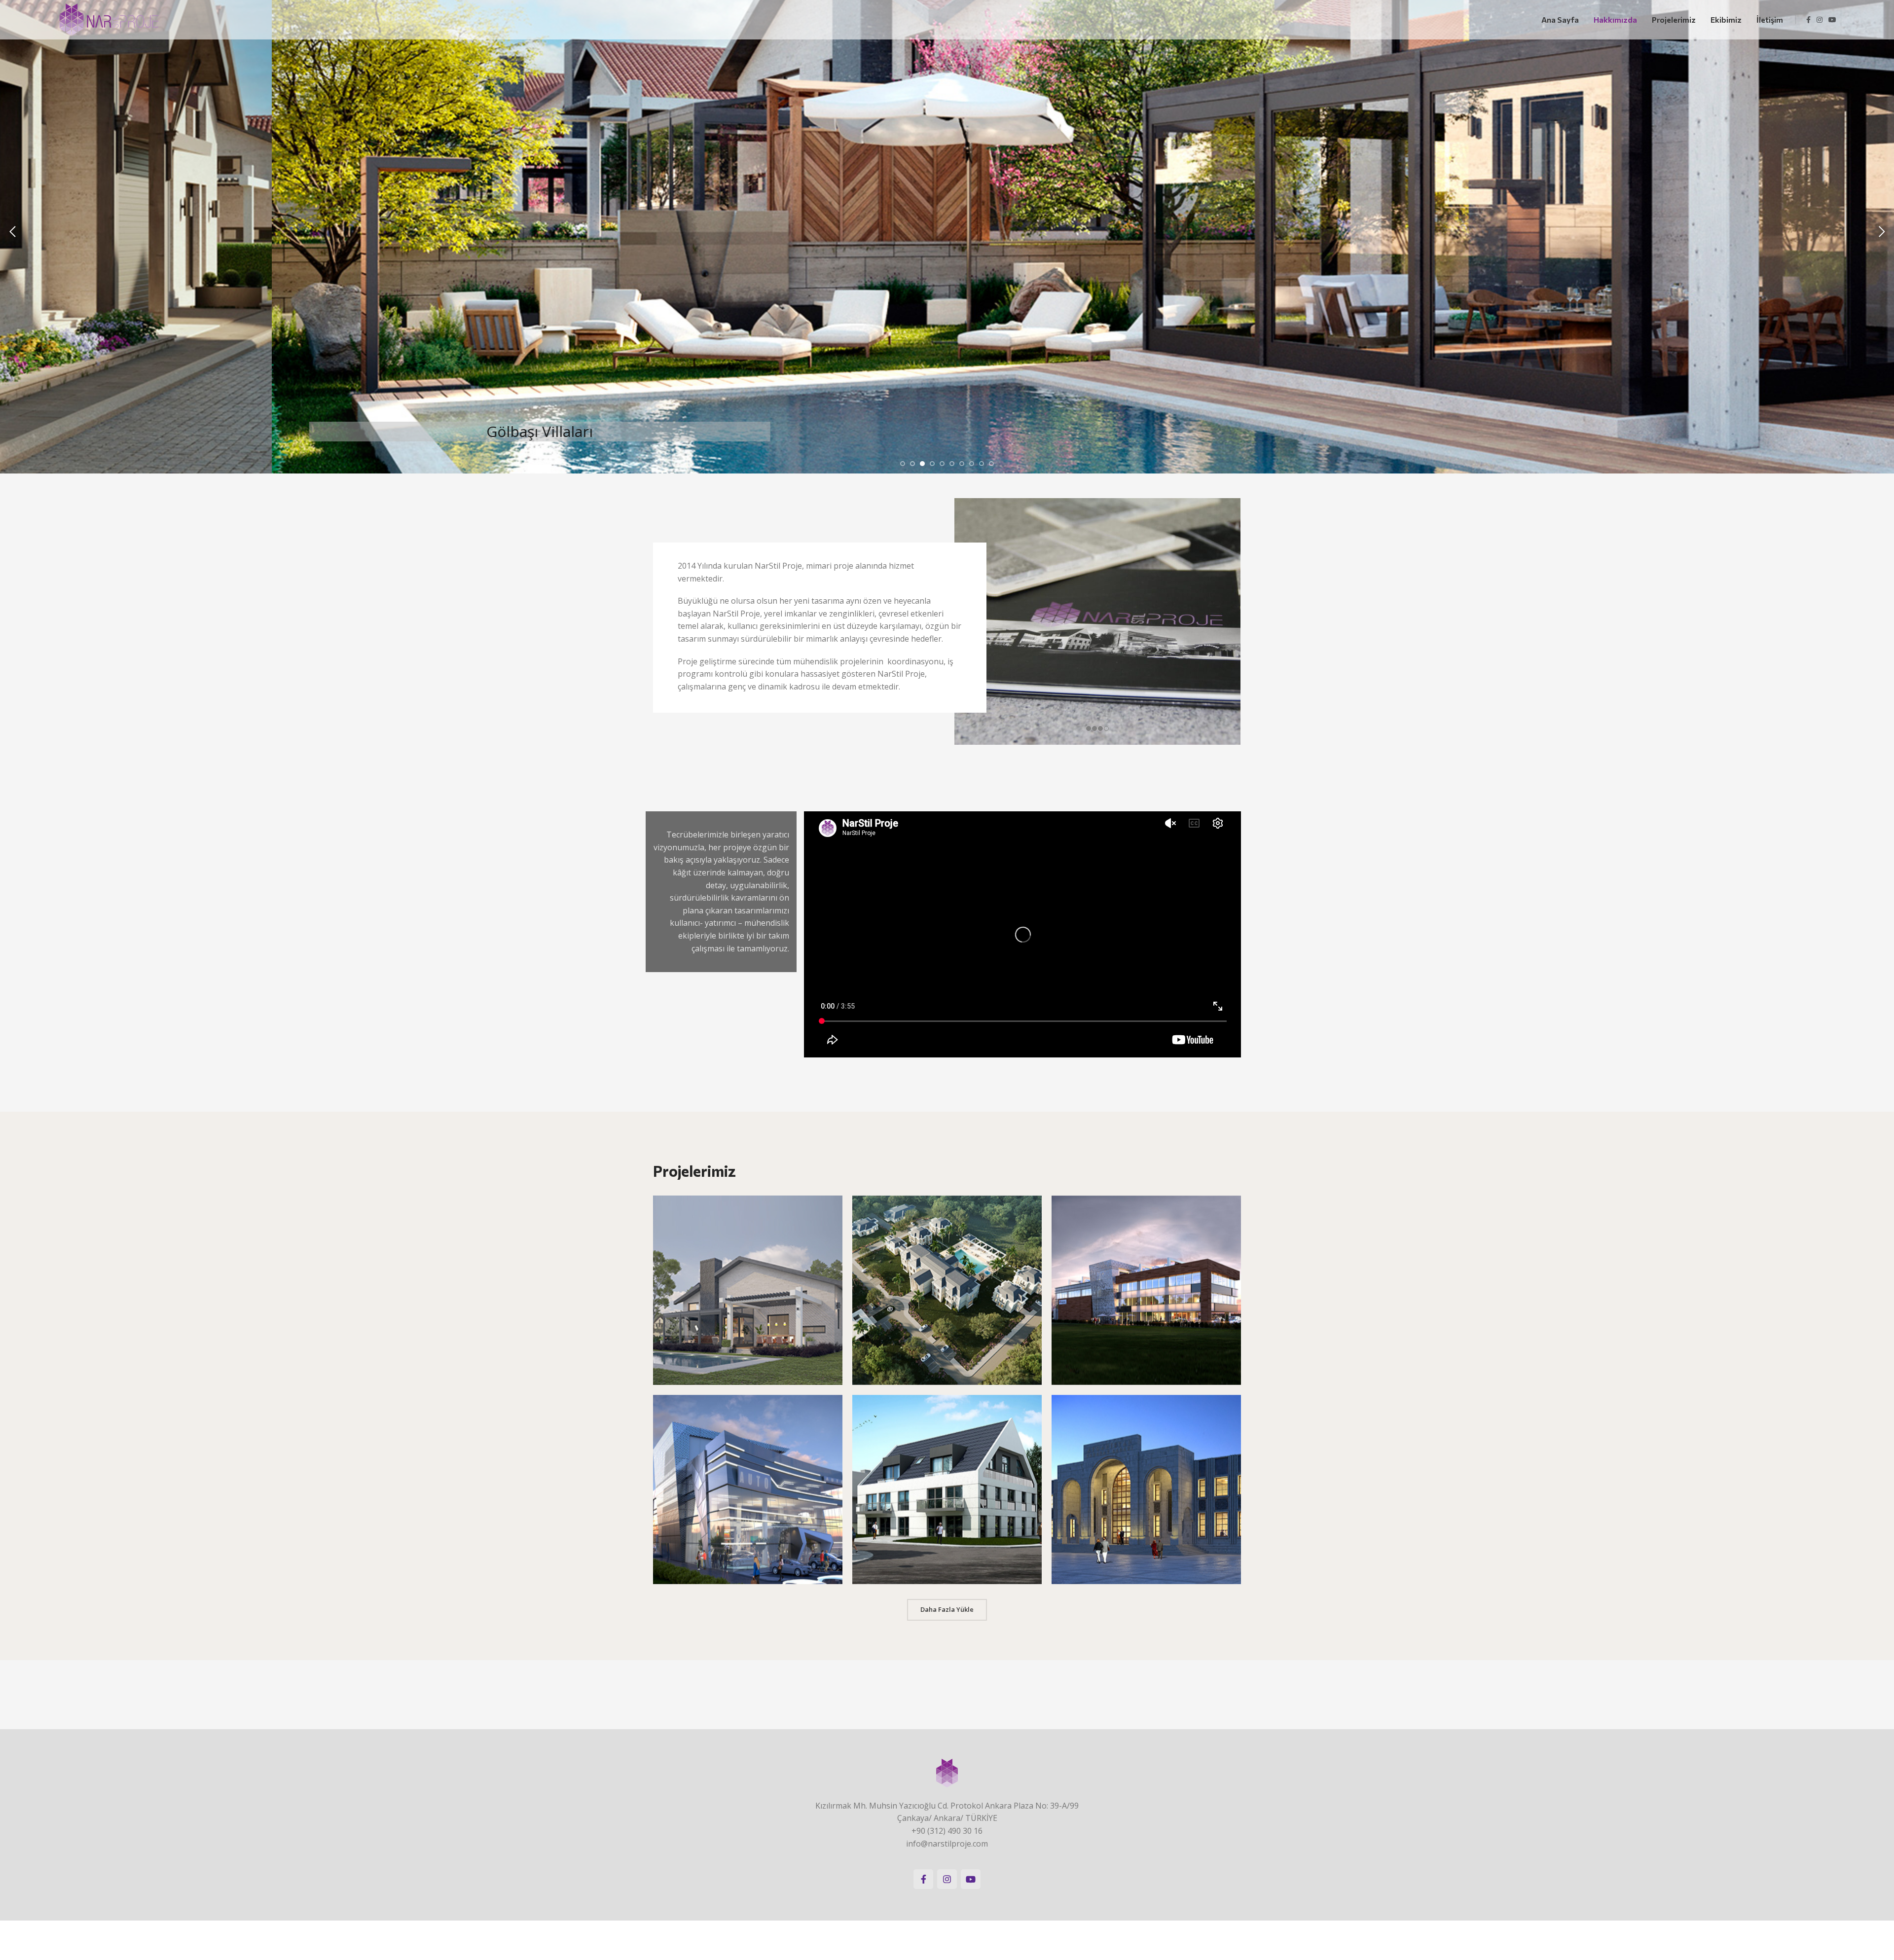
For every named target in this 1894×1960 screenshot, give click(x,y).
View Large (830, 1207)
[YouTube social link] (1832, 20)
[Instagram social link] (1820, 20)
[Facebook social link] (1808, 20)
